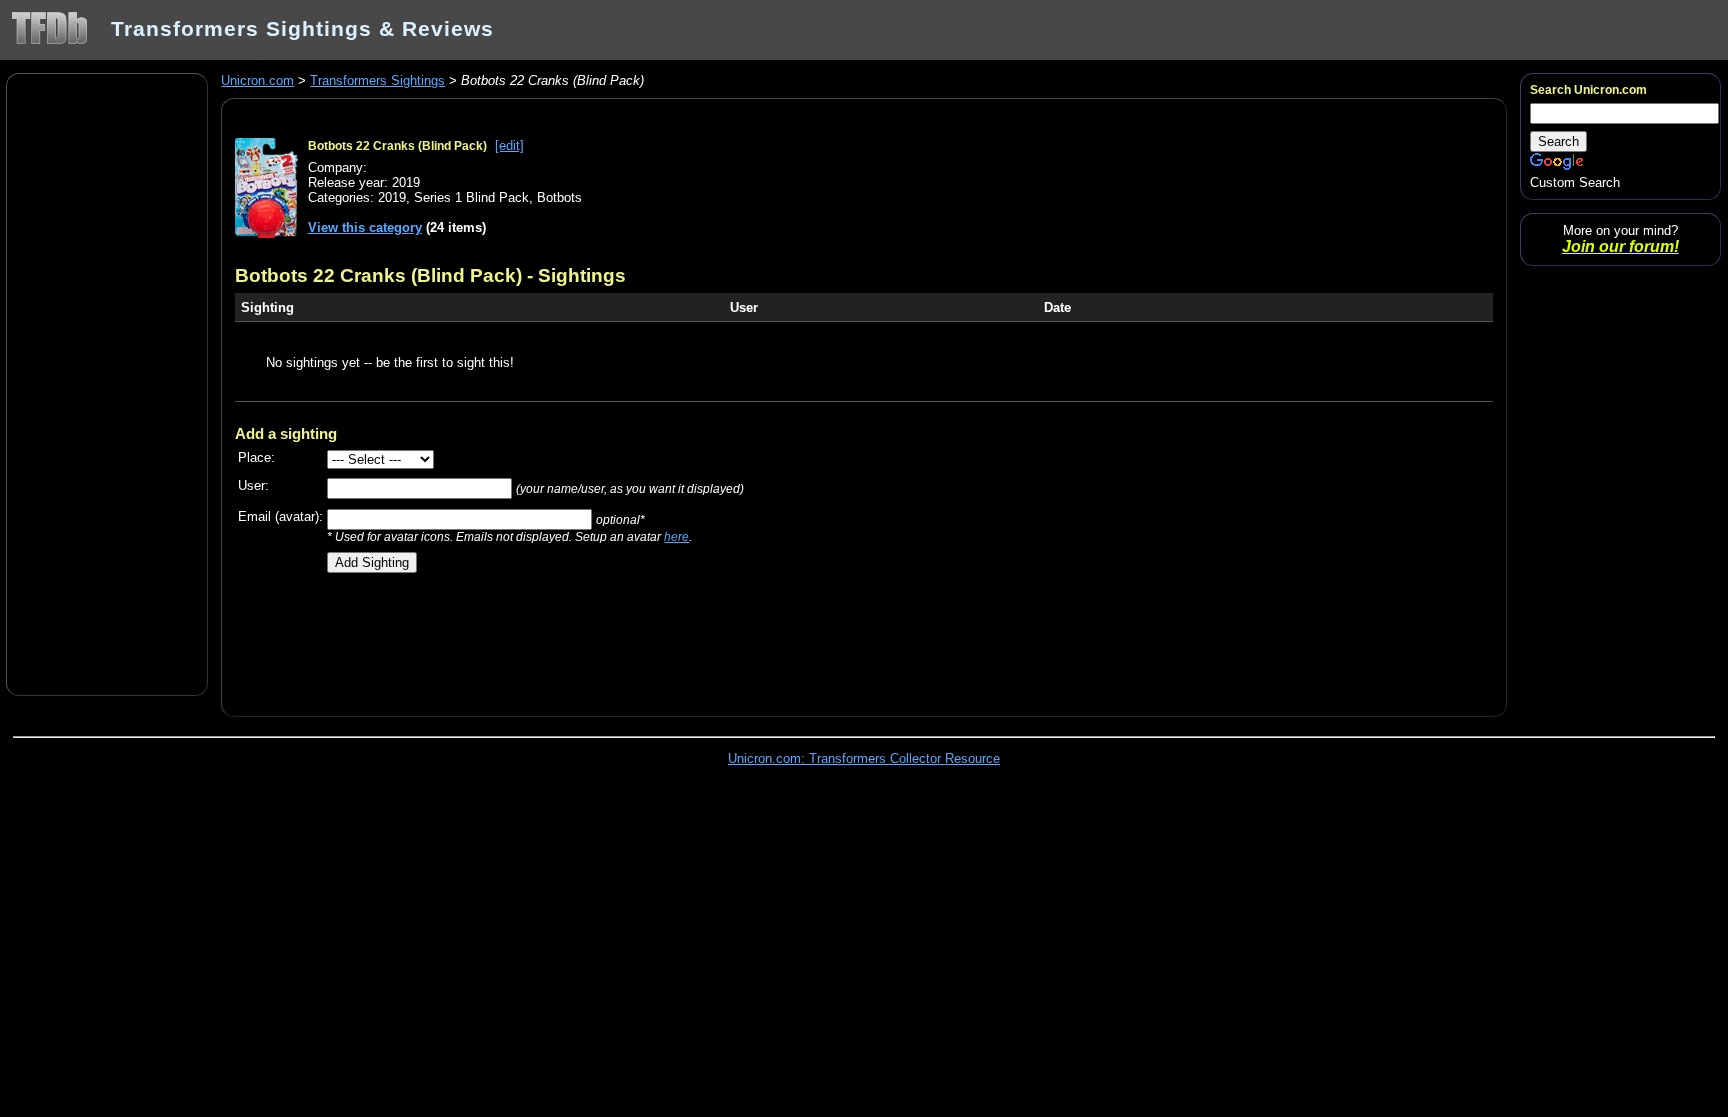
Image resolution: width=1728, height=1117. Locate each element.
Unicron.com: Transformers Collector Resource (864, 758)
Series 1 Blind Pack (471, 197)
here (676, 536)
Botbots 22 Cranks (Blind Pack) (397, 146)
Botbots (559, 197)
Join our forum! (1620, 246)
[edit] (509, 145)
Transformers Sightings (377, 80)
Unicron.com (257, 80)
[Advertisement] (107, 383)
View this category (365, 227)
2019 (392, 197)
